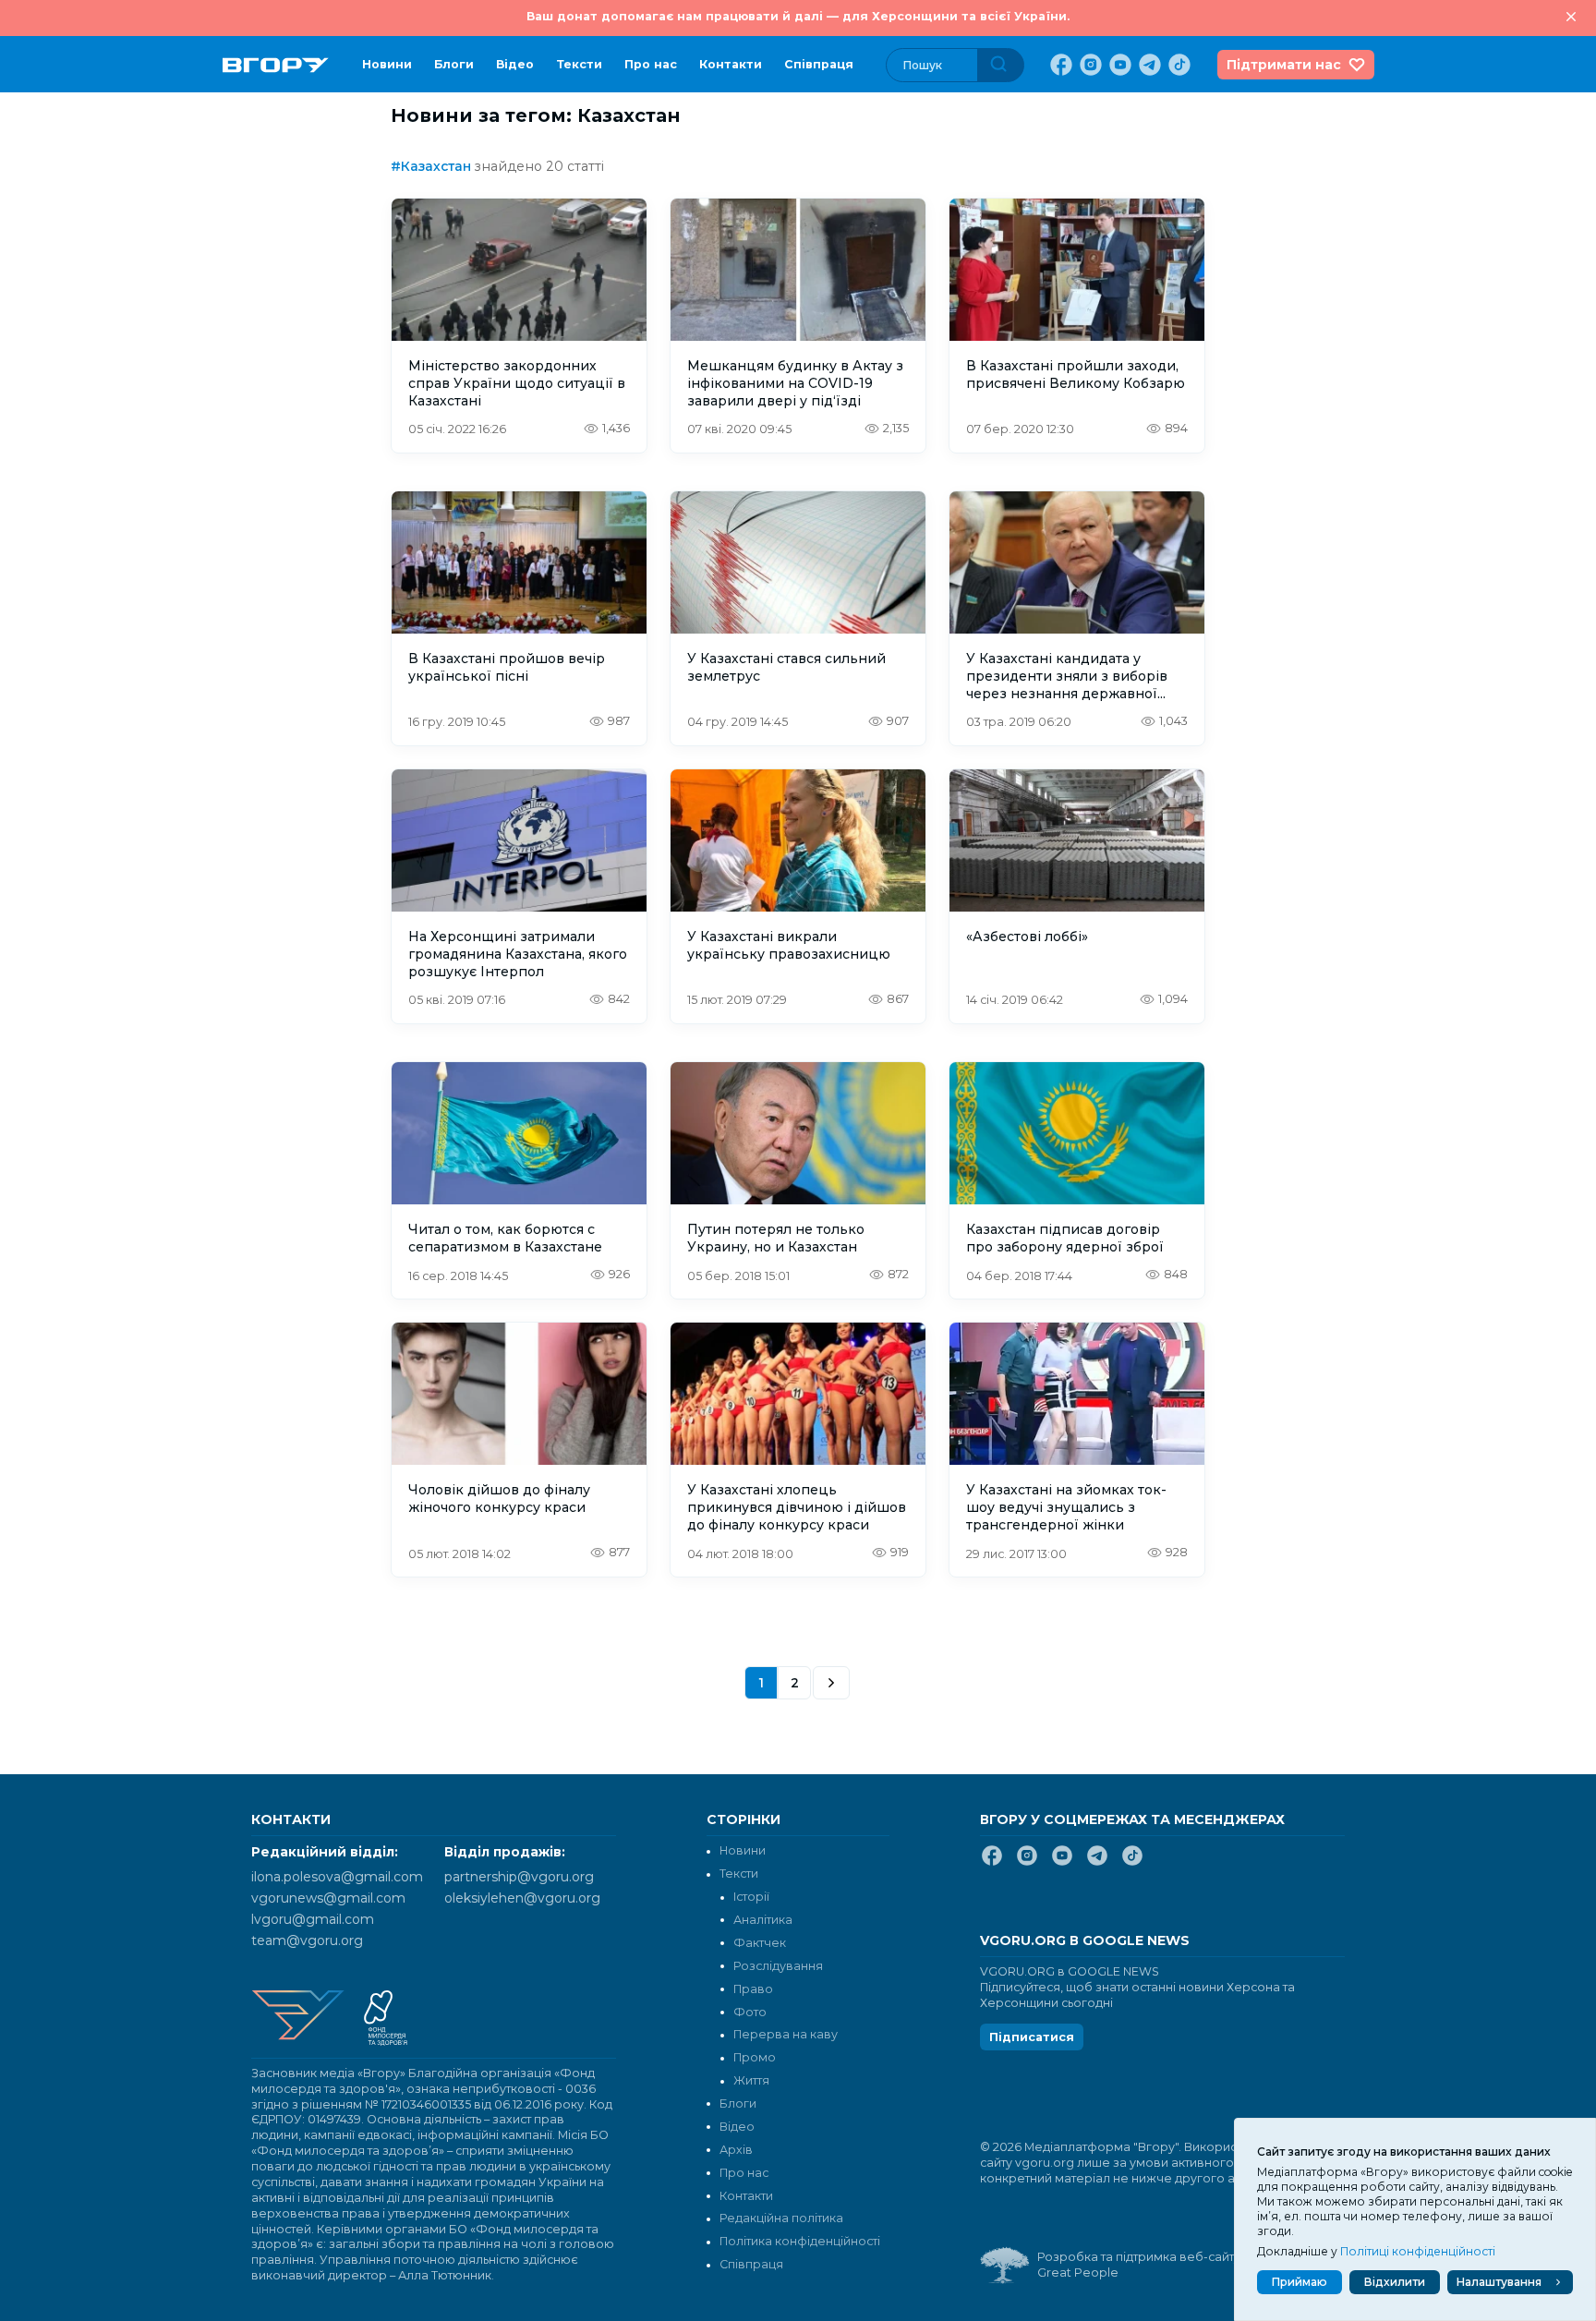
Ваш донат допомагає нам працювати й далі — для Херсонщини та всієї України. (798, 16)
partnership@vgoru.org (519, 1877)
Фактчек (760, 1943)
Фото (750, 2012)
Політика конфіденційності (800, 2241)
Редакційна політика (781, 2218)
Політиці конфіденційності (1418, 2251)
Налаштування (1499, 2282)
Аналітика (763, 1920)
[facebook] (1059, 65)
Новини (387, 64)
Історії (751, 1897)
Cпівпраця (819, 64)
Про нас (651, 64)
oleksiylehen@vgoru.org (522, 1898)
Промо (755, 2057)
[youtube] (1118, 65)
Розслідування (778, 1966)
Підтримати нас (1284, 65)
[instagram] (1089, 65)
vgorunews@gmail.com (328, 1898)
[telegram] (1148, 65)
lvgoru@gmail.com (313, 1919)
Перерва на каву (786, 2034)
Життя (751, 2080)
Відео (515, 64)
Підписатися (1032, 2037)
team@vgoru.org (307, 1940)
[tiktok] (1178, 65)
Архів (736, 2150)
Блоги (454, 64)
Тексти (579, 64)
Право (753, 1989)
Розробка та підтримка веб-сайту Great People (1139, 2265)
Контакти (731, 64)
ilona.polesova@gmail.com (337, 1877)
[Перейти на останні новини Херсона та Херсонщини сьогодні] (276, 65)
